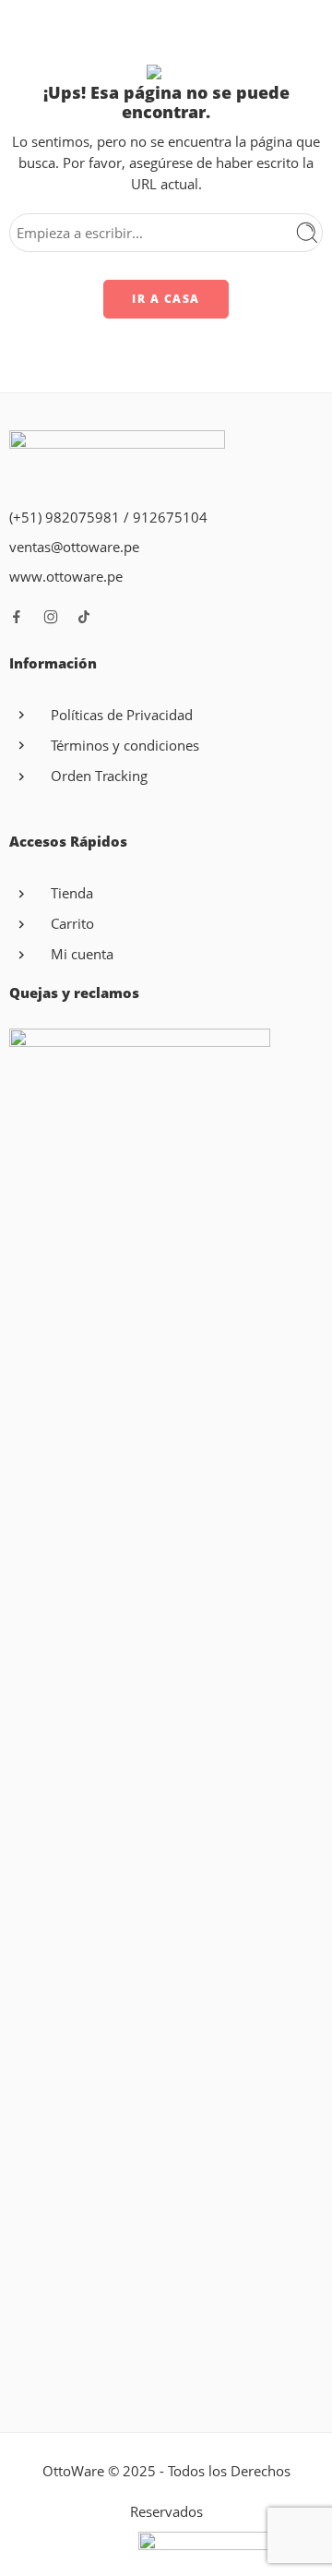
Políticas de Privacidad (122, 715)
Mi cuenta (82, 954)
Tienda (72, 893)
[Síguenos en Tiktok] (84, 617)
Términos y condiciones (125, 746)
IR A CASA (166, 299)
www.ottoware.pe (66, 577)
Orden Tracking (99, 776)
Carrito (72, 924)
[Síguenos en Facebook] (17, 617)
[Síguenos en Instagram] (51, 617)
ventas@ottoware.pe (74, 547)
